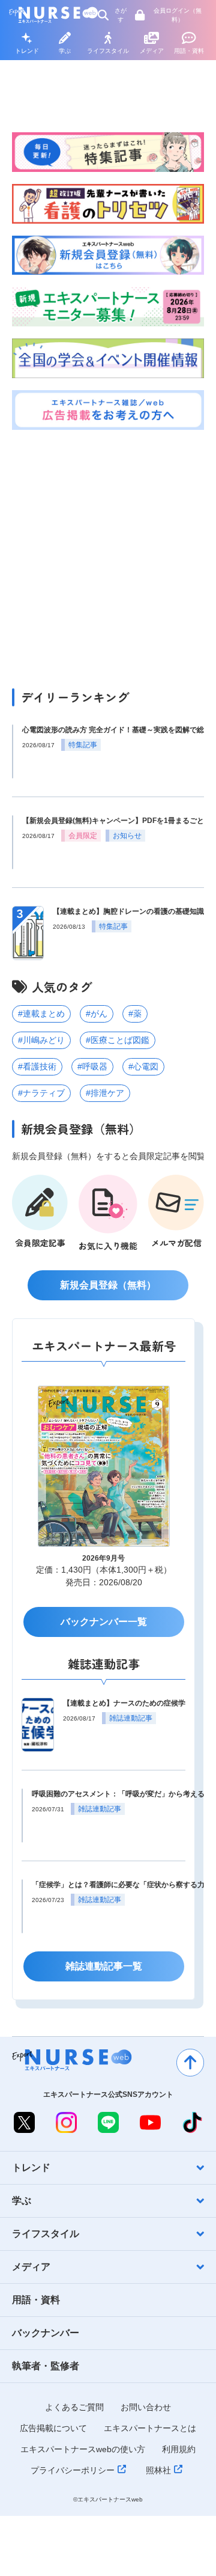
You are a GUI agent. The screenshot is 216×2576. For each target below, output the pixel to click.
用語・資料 (189, 51)
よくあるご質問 (74, 2407)
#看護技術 (37, 1066)
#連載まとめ (41, 1014)
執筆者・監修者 (46, 2366)
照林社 (158, 2470)
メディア (152, 51)
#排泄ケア (105, 1093)
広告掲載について (53, 2428)
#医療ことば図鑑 (118, 1040)
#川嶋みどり (41, 1040)
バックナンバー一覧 (104, 1622)
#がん (97, 1014)
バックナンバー (46, 2333)
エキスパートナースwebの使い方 (83, 2449)
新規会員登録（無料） (108, 1285)
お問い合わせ (146, 2407)
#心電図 (143, 1066)
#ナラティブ (41, 1093)
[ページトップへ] (190, 2063)
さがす (121, 15)
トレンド (27, 51)
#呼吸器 (92, 1066)
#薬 (135, 1014)
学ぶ (65, 51)
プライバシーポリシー (73, 2470)
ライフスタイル (108, 51)
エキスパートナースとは (150, 2428)
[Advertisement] (108, 556)
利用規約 (179, 2449)
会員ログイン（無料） (178, 15)
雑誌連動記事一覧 (104, 1966)
